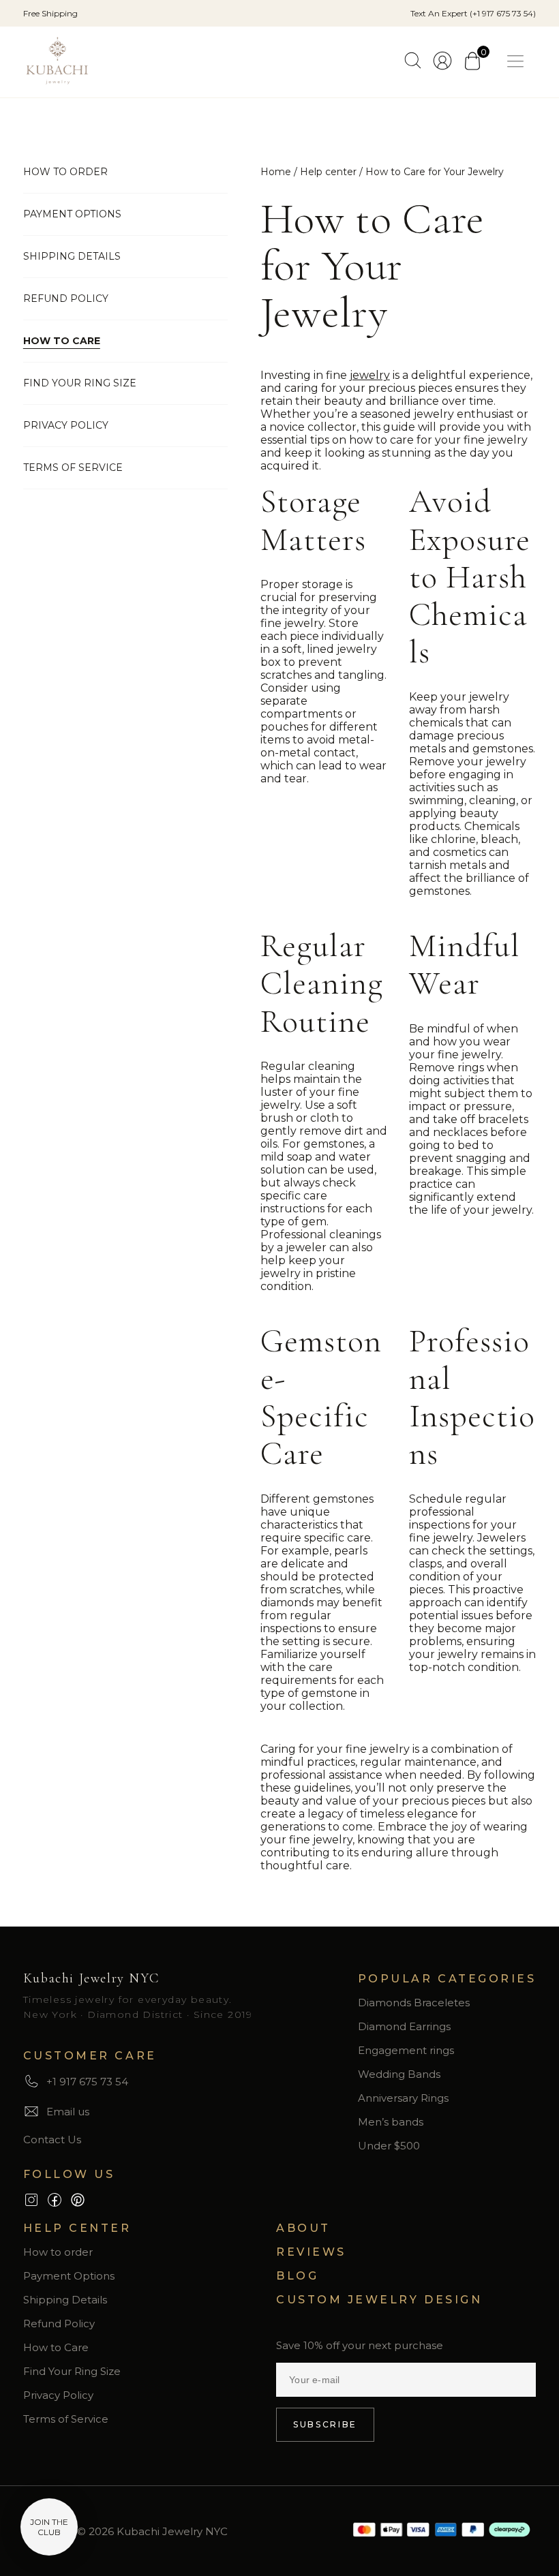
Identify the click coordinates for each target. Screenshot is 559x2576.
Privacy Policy (66, 425)
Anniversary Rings (403, 2098)
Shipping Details (72, 256)
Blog (297, 2276)
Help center (328, 172)
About (303, 2228)
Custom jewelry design (379, 2300)
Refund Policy (66, 298)
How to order (65, 172)
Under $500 (389, 2146)
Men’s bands (391, 2122)
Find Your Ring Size (80, 383)
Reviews (311, 2252)
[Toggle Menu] (518, 62)
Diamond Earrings (404, 2026)
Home (276, 172)
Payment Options (72, 214)
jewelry (370, 375)
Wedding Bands (399, 2074)
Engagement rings (406, 2050)
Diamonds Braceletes (414, 2003)
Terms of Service (73, 467)
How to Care (62, 341)
